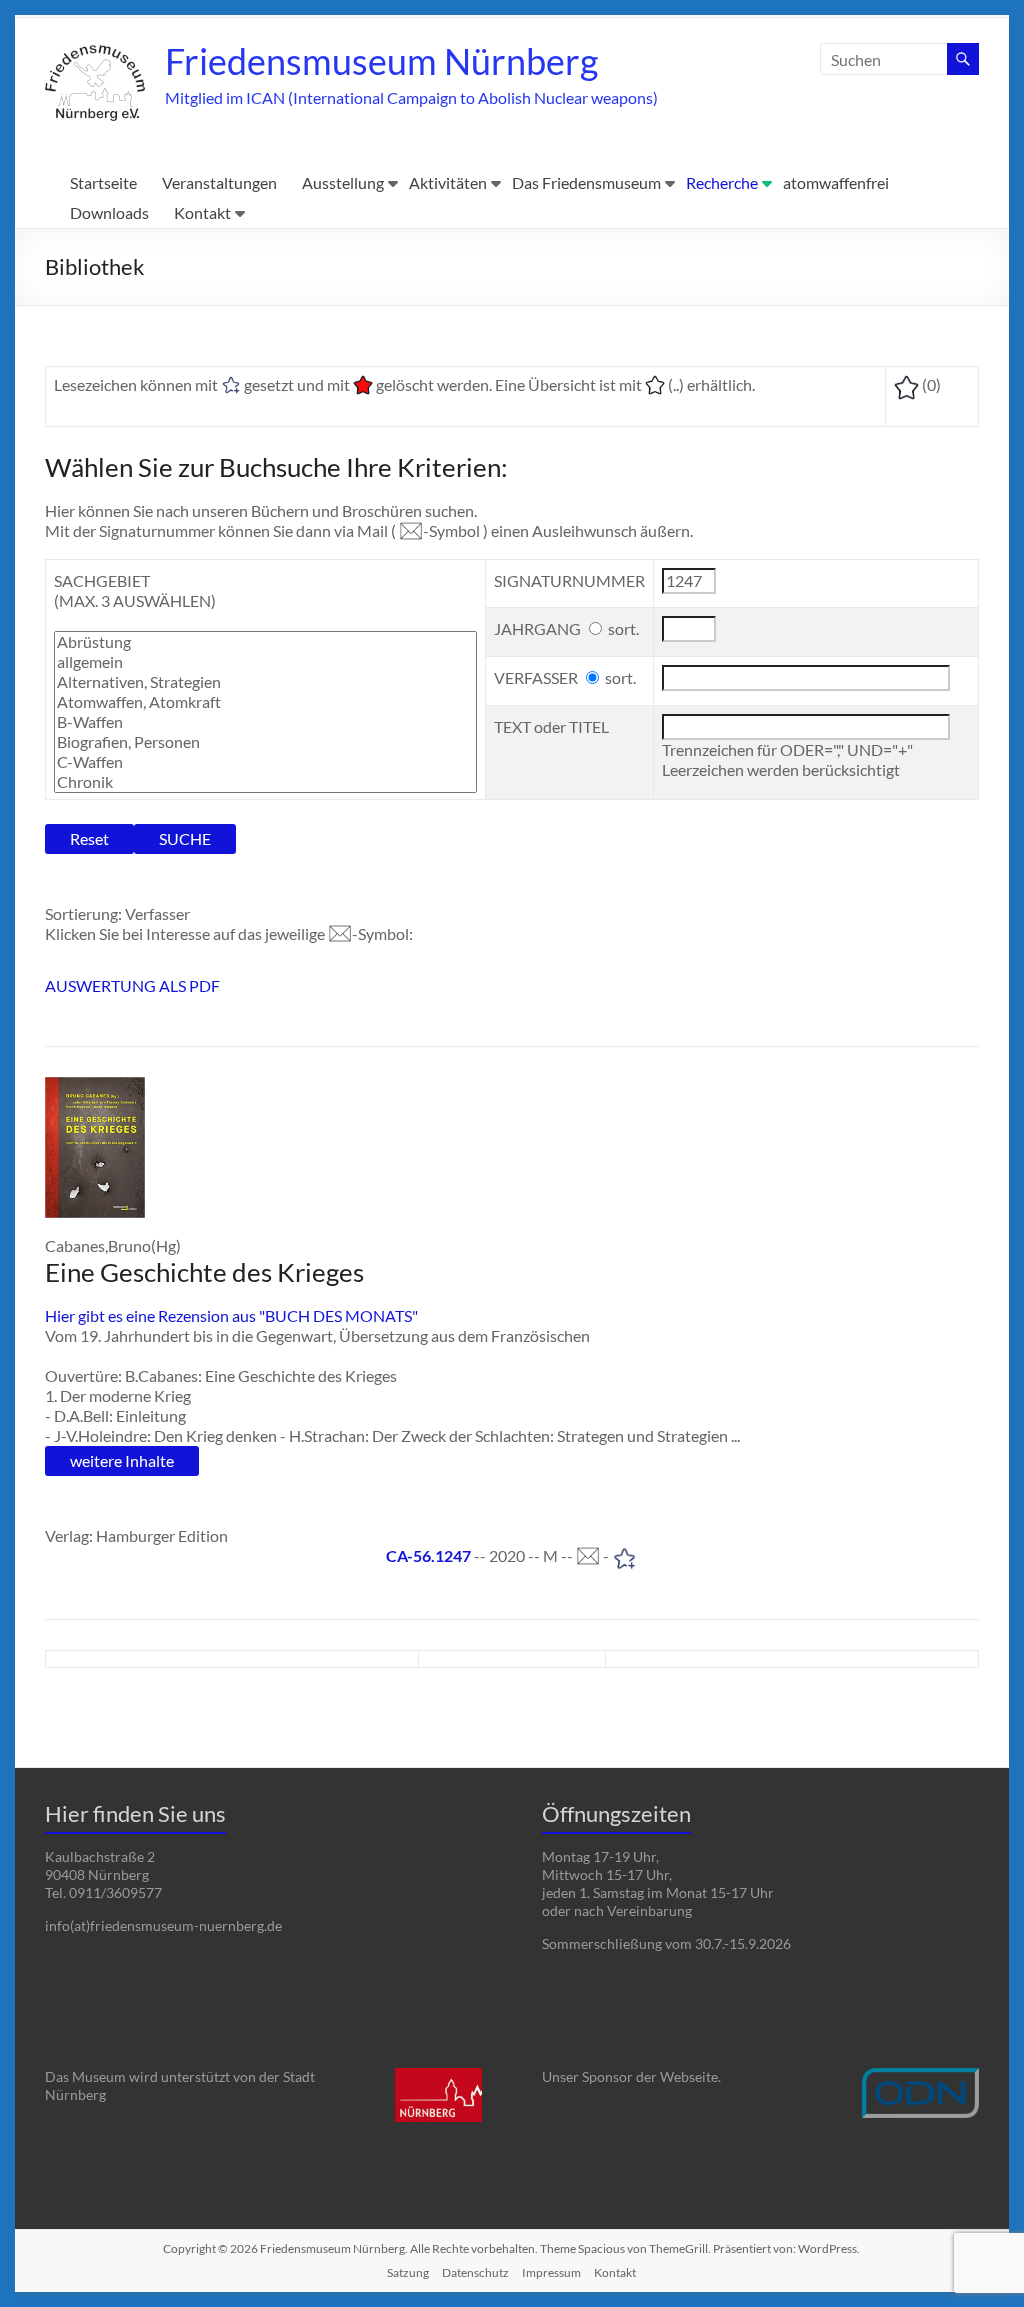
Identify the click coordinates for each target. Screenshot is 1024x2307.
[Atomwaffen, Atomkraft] (265, 702)
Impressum (551, 2272)
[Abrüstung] (265, 642)
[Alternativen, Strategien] (265, 682)
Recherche (722, 182)
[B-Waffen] (265, 722)
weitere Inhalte (122, 1460)
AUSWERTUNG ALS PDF (132, 985)
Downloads (109, 212)
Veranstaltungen (219, 182)
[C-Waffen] (265, 762)
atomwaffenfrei (836, 182)
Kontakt (202, 212)
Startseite (103, 182)
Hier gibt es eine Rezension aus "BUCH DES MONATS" (231, 1315)
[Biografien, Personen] (265, 742)
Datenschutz (475, 2272)
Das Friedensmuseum (586, 182)
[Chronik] (265, 782)
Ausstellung (343, 182)
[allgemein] (265, 662)
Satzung (408, 2272)
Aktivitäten (448, 182)
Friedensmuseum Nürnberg (381, 61)
